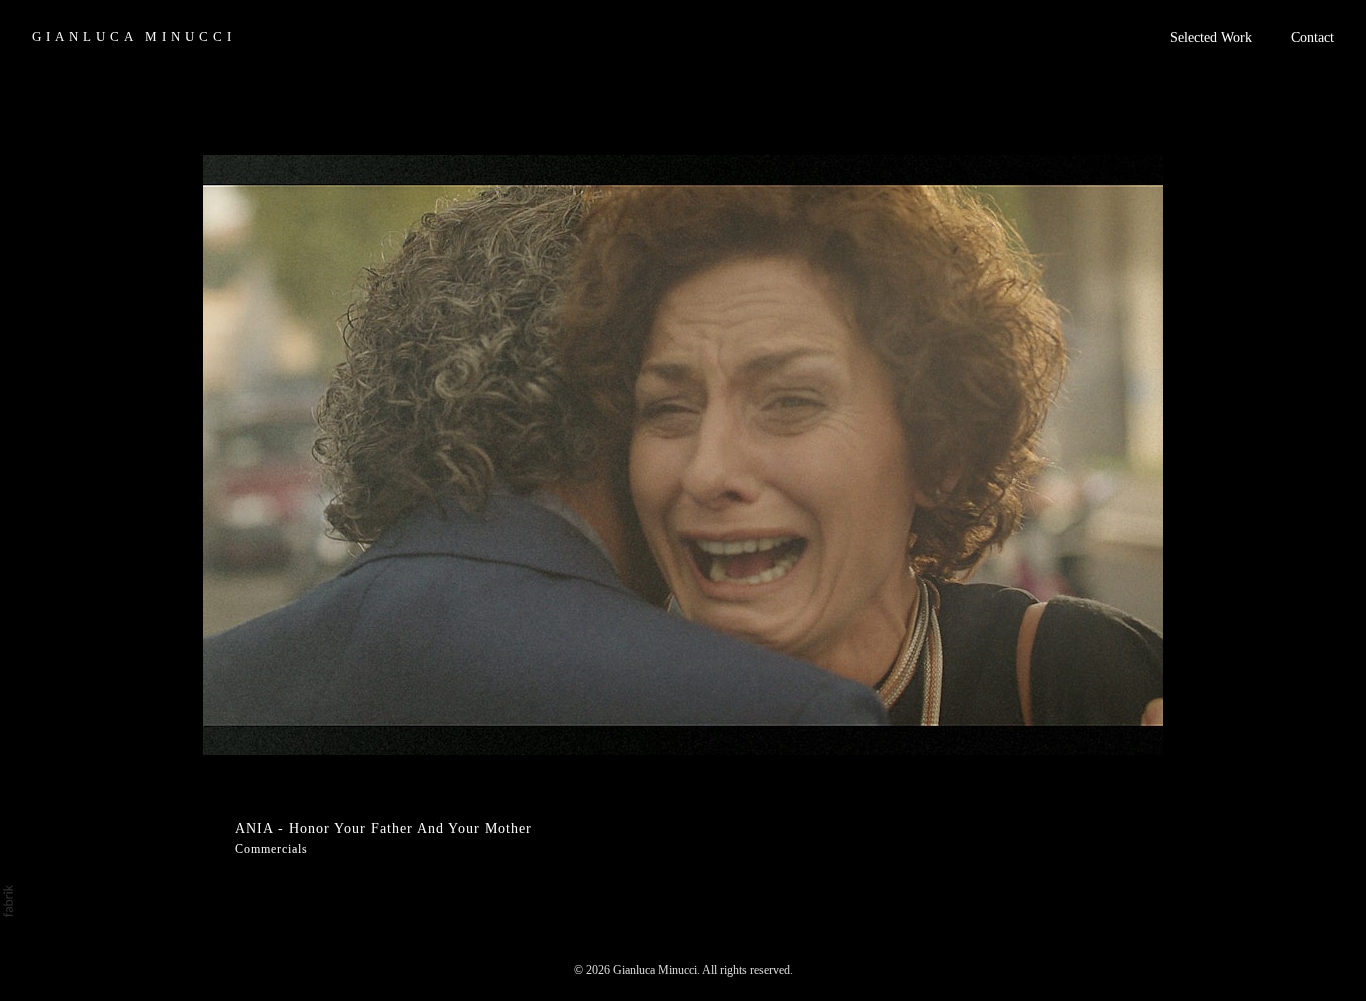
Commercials (271, 849)
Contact (1312, 37)
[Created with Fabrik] (8, 901)
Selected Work (1211, 37)
